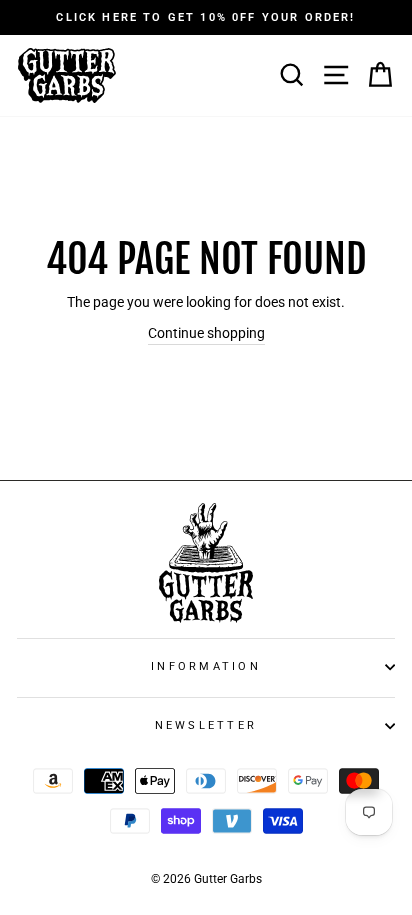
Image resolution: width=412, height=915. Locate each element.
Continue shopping (206, 333)
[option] (206, 17)
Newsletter (206, 725)
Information (206, 666)
